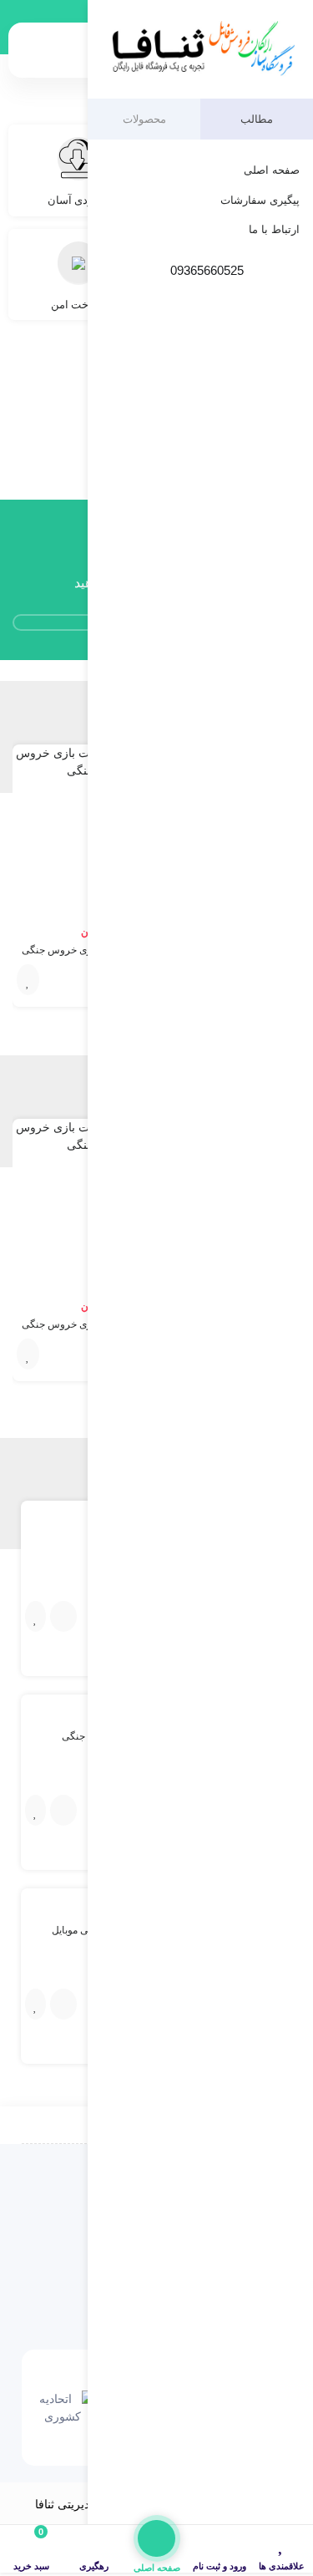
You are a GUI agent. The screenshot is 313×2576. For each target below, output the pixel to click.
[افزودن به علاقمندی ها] (28, 980)
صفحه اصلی (272, 170)
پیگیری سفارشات (260, 200)
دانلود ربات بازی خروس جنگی (83, 950)
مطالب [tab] (257, 119)
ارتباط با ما (274, 229)
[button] (28, 102)
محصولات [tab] (144, 119)
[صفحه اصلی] (157, 2538)
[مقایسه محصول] (63, 1616)
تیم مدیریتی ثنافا (75, 2504)
